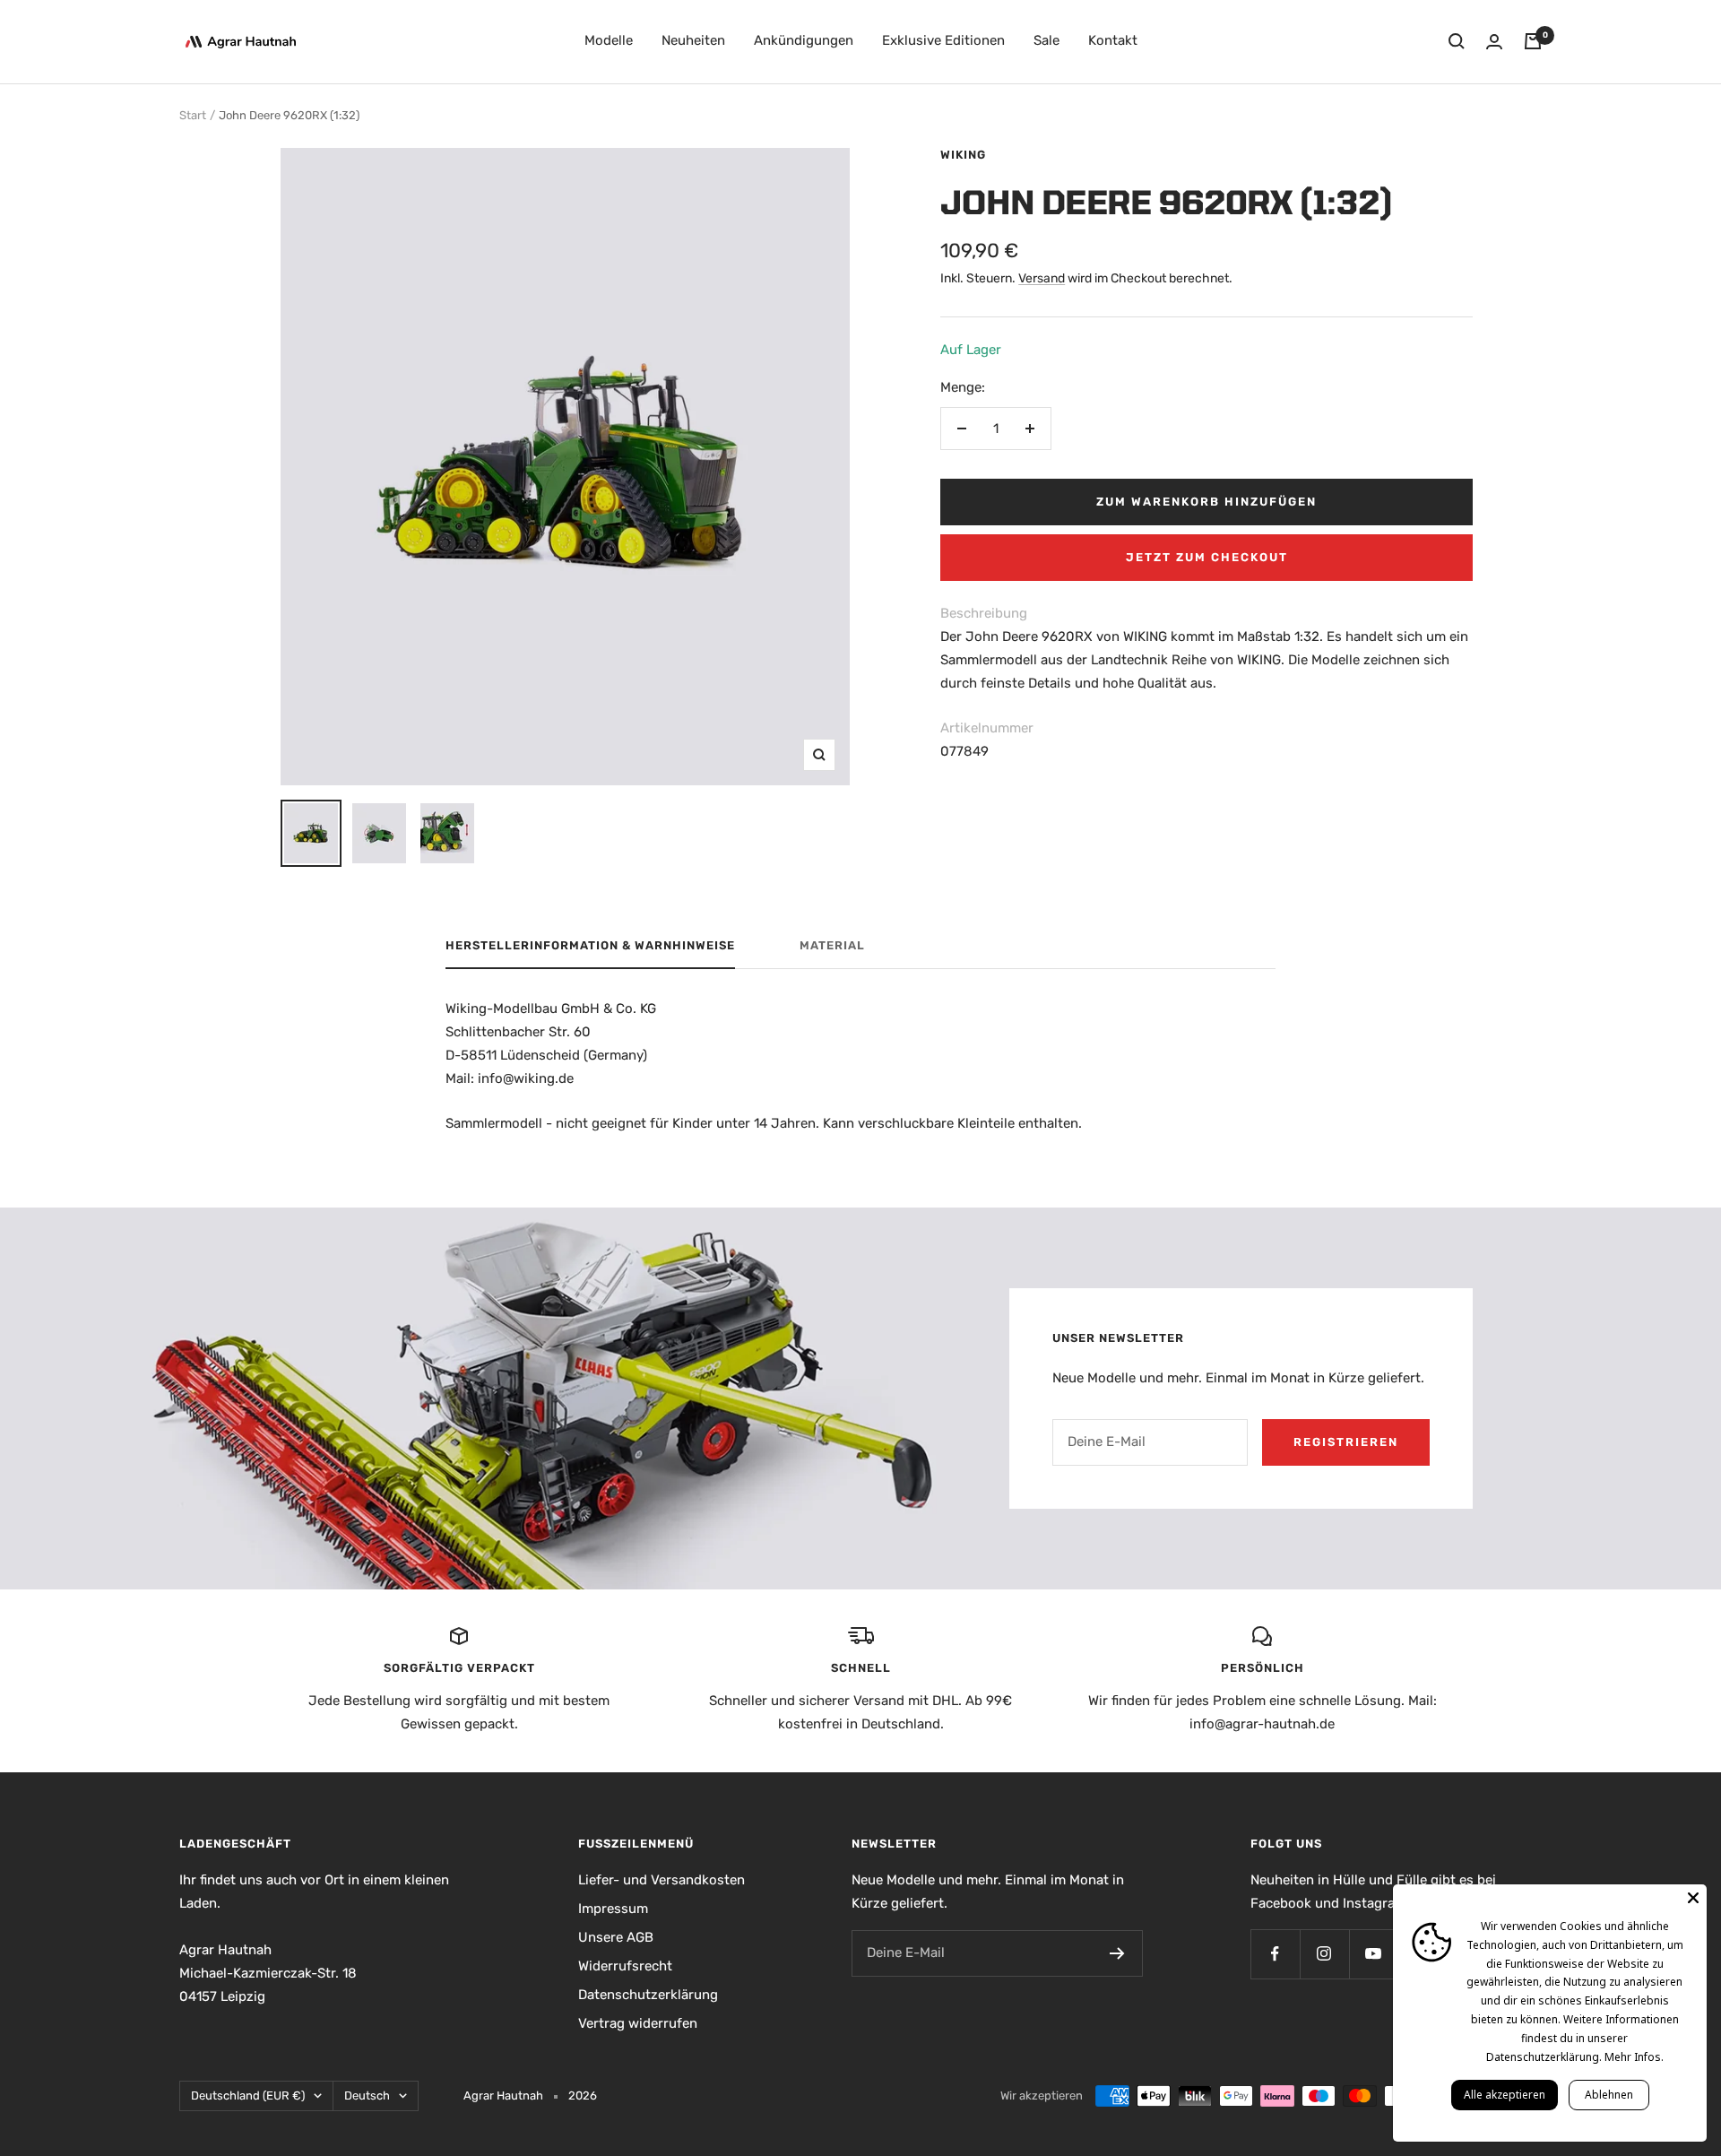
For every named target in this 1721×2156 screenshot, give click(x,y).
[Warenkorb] (1533, 41)
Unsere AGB (616, 1937)
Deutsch (367, 2095)
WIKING (963, 155)
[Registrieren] (1117, 1953)
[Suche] (1457, 41)
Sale (1046, 40)
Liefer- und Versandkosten (662, 1880)
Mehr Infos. (1634, 2057)
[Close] (1693, 1898)
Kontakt (1113, 40)
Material (832, 945)
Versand (1042, 278)
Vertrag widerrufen (638, 2023)
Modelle (609, 40)
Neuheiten (693, 40)
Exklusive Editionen (943, 40)
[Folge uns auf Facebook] (1275, 1954)
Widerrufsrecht (625, 1966)
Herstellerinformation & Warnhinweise (590, 945)
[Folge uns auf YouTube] (1374, 1954)
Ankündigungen (804, 40)
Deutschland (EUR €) (248, 2095)
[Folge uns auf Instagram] (1324, 1954)
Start (193, 115)
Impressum (613, 1909)
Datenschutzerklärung (648, 1995)
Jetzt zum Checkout (1207, 557)
